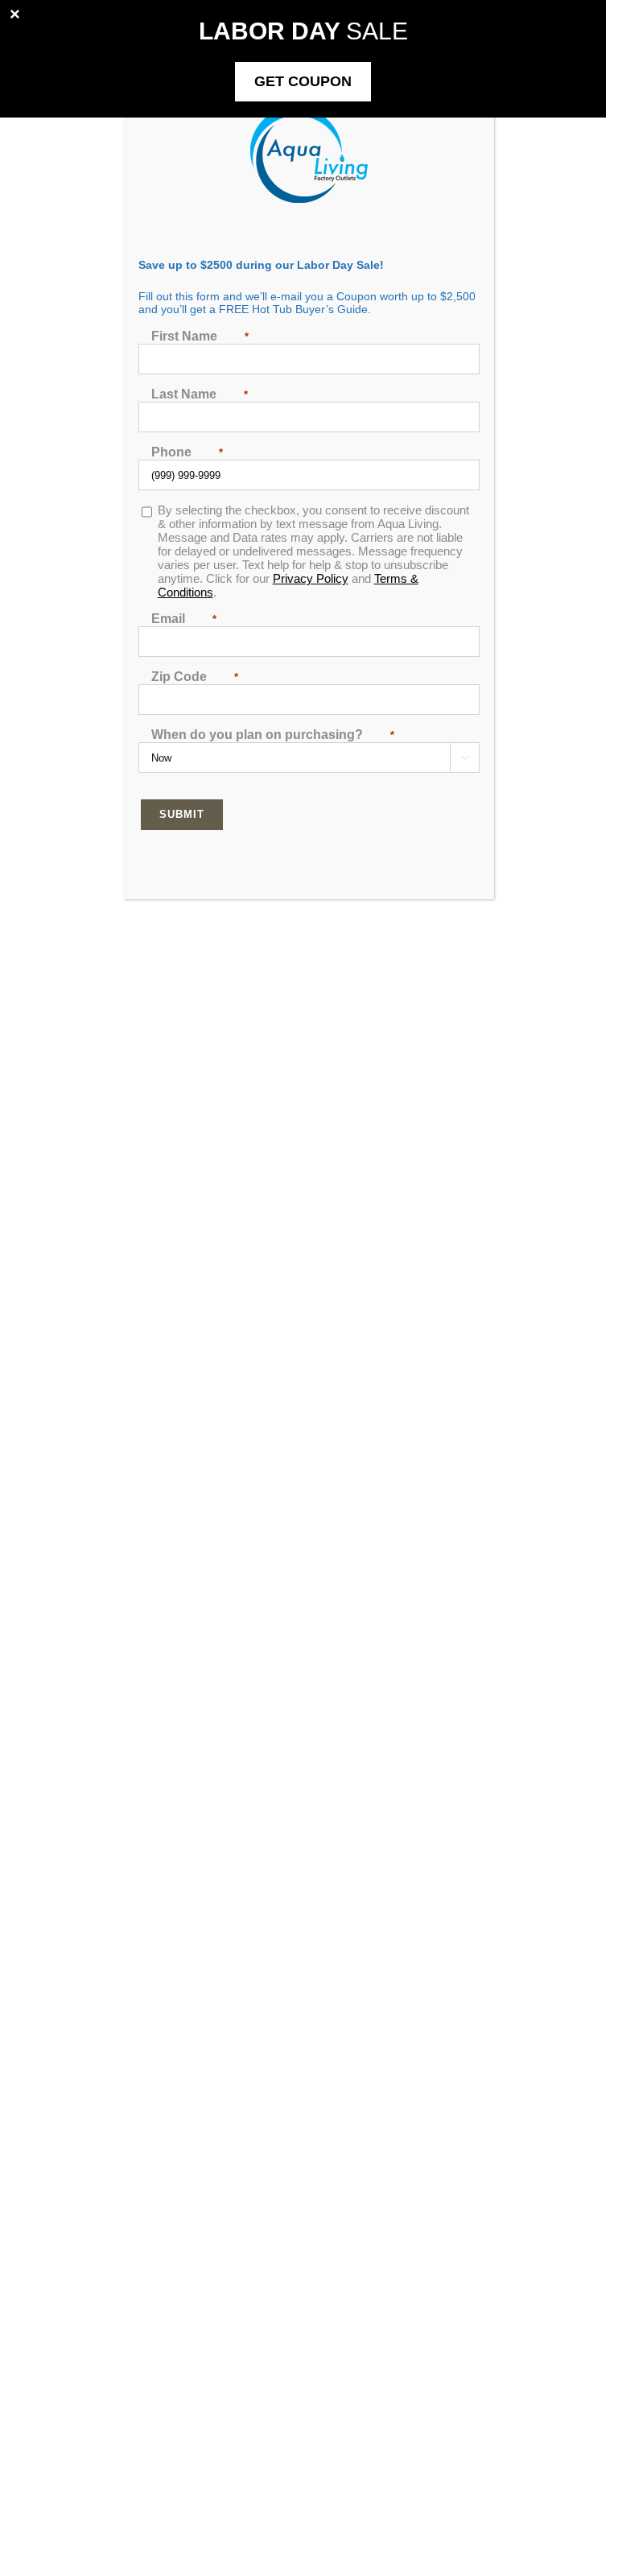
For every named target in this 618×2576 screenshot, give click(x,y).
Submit (182, 814)
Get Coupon (303, 81)
